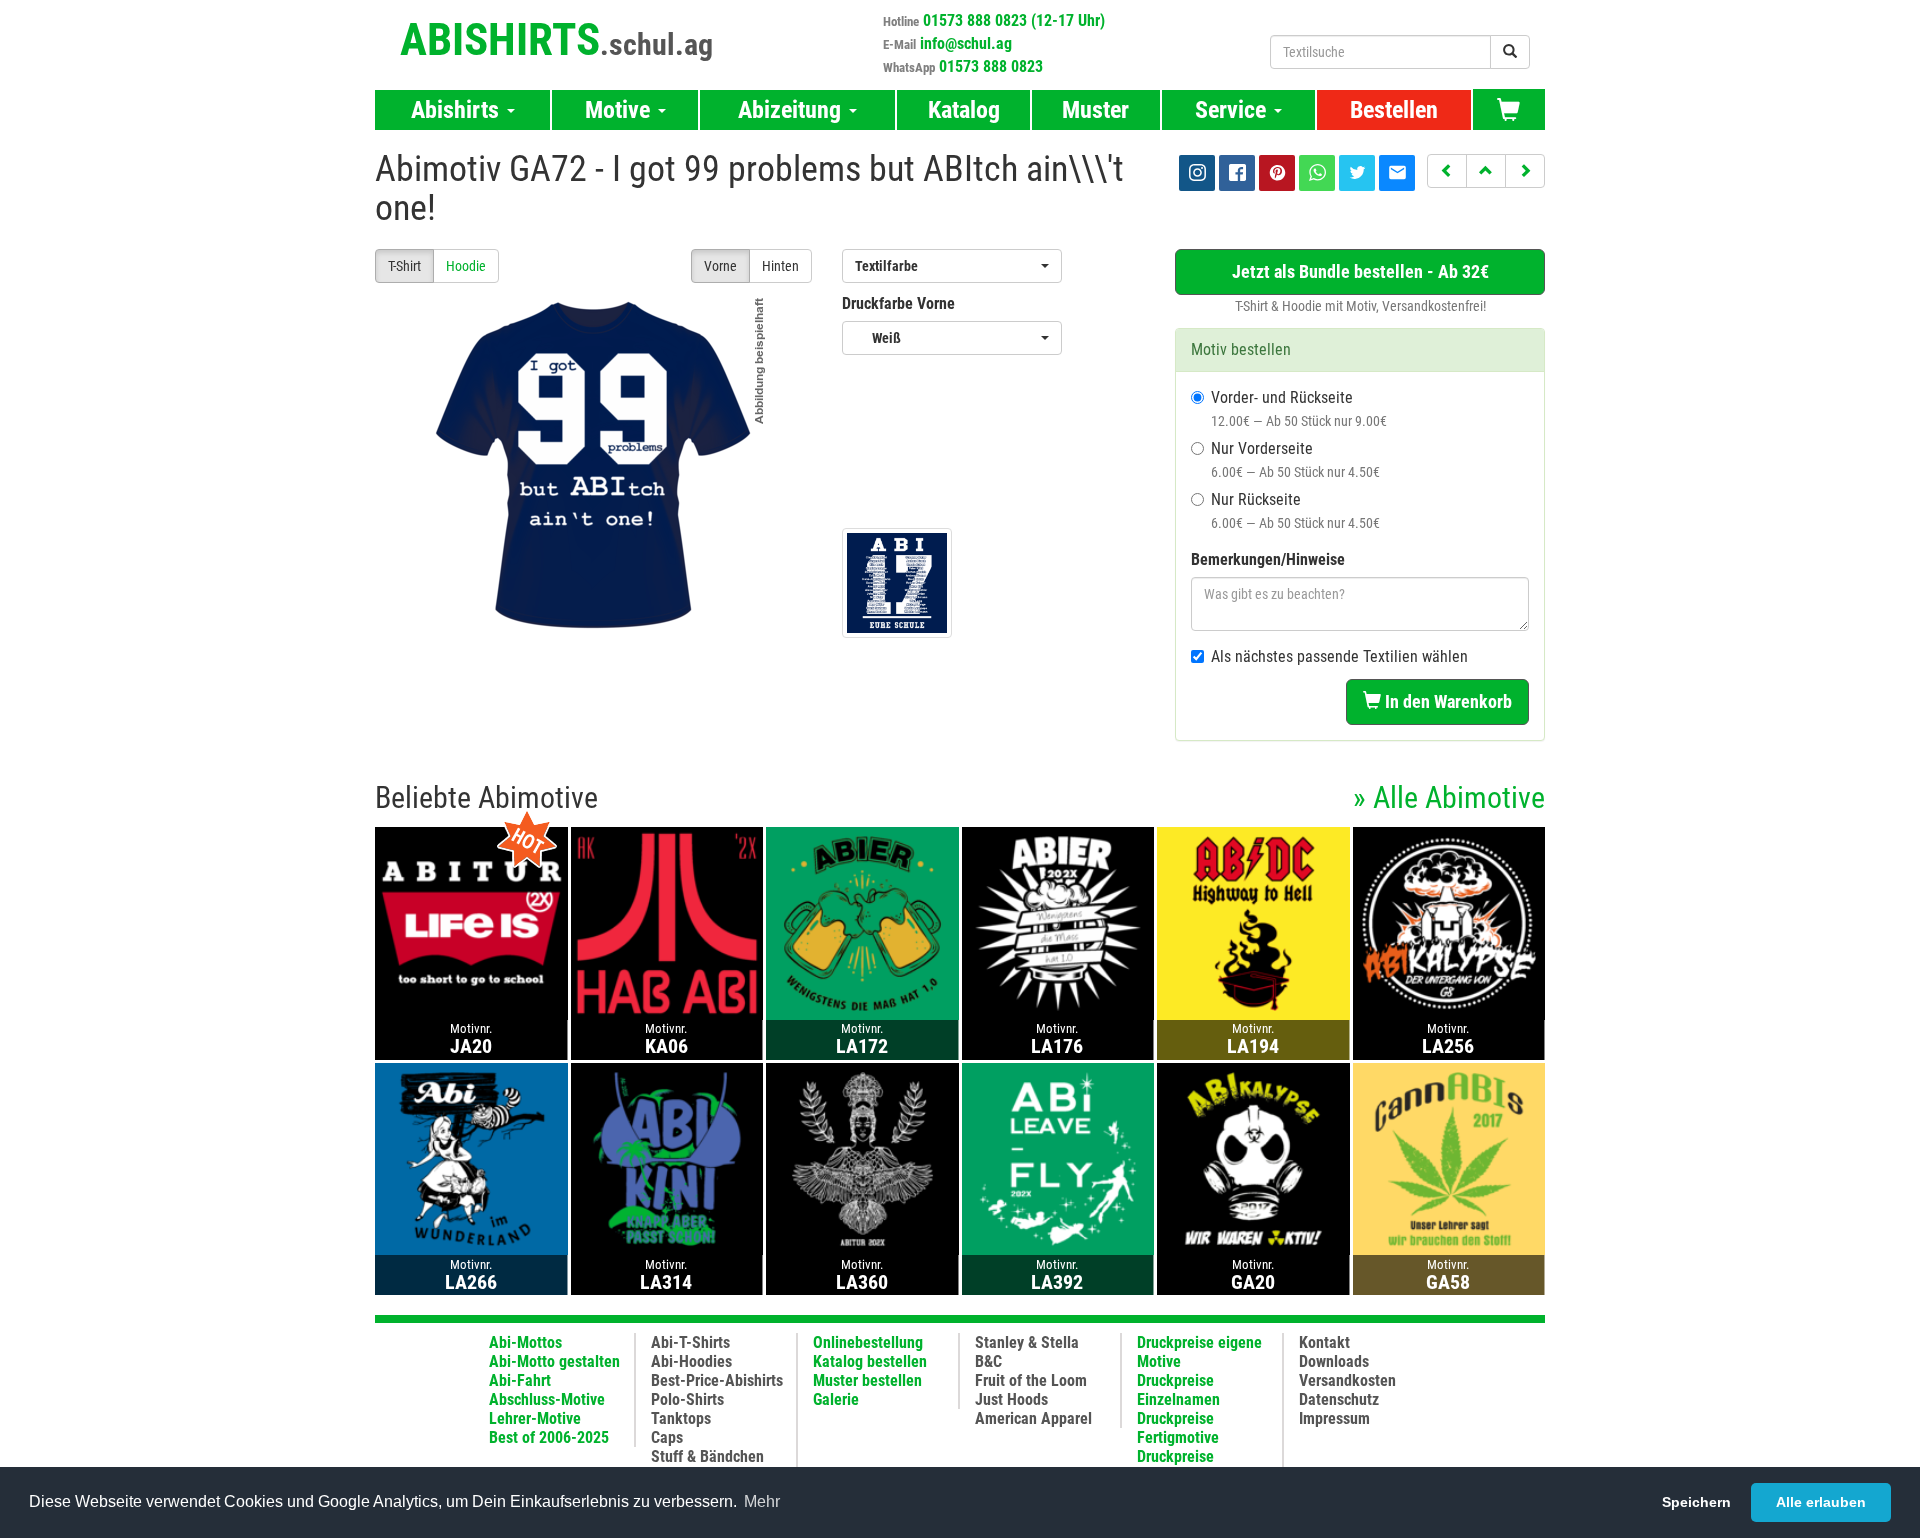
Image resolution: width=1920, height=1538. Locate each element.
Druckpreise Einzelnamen (1178, 1390)
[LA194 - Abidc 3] (1253, 922)
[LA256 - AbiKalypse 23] (1449, 922)
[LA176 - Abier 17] (1058, 922)
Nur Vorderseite (1295, 459)
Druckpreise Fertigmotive (1178, 1428)
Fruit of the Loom (1031, 1380)
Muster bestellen (867, 1380)
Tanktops (681, 1418)
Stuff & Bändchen (707, 1456)
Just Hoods (1011, 1399)
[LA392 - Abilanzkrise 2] (1058, 1157)
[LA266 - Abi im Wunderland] (471, 1157)
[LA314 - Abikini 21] (667, 1157)
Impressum (1334, 1418)
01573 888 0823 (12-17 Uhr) (1014, 20)
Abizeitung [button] (792, 110)
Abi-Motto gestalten (554, 1361)
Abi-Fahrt (520, 1380)
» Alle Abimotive (1449, 797)
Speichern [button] (1696, 1502)
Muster (1095, 110)
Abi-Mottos (525, 1342)
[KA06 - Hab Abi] (667, 922)
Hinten (780, 266)
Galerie (836, 1399)
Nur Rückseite (1295, 510)
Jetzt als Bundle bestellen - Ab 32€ (1360, 271)
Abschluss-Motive (547, 1399)
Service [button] (1233, 110)
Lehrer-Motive (535, 1418)
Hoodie (466, 266)
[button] (1447, 171)
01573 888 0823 (991, 66)
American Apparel (1033, 1418)
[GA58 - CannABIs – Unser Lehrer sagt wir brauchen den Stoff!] (1449, 1157)
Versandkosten (1347, 1380)
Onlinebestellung (868, 1342)
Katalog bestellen (870, 1361)
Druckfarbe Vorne (898, 303)
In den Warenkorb (1446, 701)
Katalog (964, 110)
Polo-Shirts (687, 1399)
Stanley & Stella (1027, 1342)
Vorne (720, 266)
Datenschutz (1339, 1399)
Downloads (1334, 1361)
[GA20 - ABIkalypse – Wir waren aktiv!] (1253, 1157)
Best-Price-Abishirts (717, 1380)
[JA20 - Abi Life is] (471, 922)
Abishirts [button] (458, 110)
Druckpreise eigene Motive (1199, 1352)
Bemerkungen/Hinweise (1268, 559)
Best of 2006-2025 (549, 1437)
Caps (667, 1437)
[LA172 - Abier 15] (862, 922)
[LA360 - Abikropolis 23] (862, 1157)
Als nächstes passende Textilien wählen (1339, 656)
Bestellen (1394, 110)
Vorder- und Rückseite (1299, 408)
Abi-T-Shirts (690, 1342)
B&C (988, 1361)
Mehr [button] (762, 1501)
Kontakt (1324, 1342)
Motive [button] (620, 110)
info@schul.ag (966, 43)
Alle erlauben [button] (1821, 1502)
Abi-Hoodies (691, 1361)
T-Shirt (404, 266)
